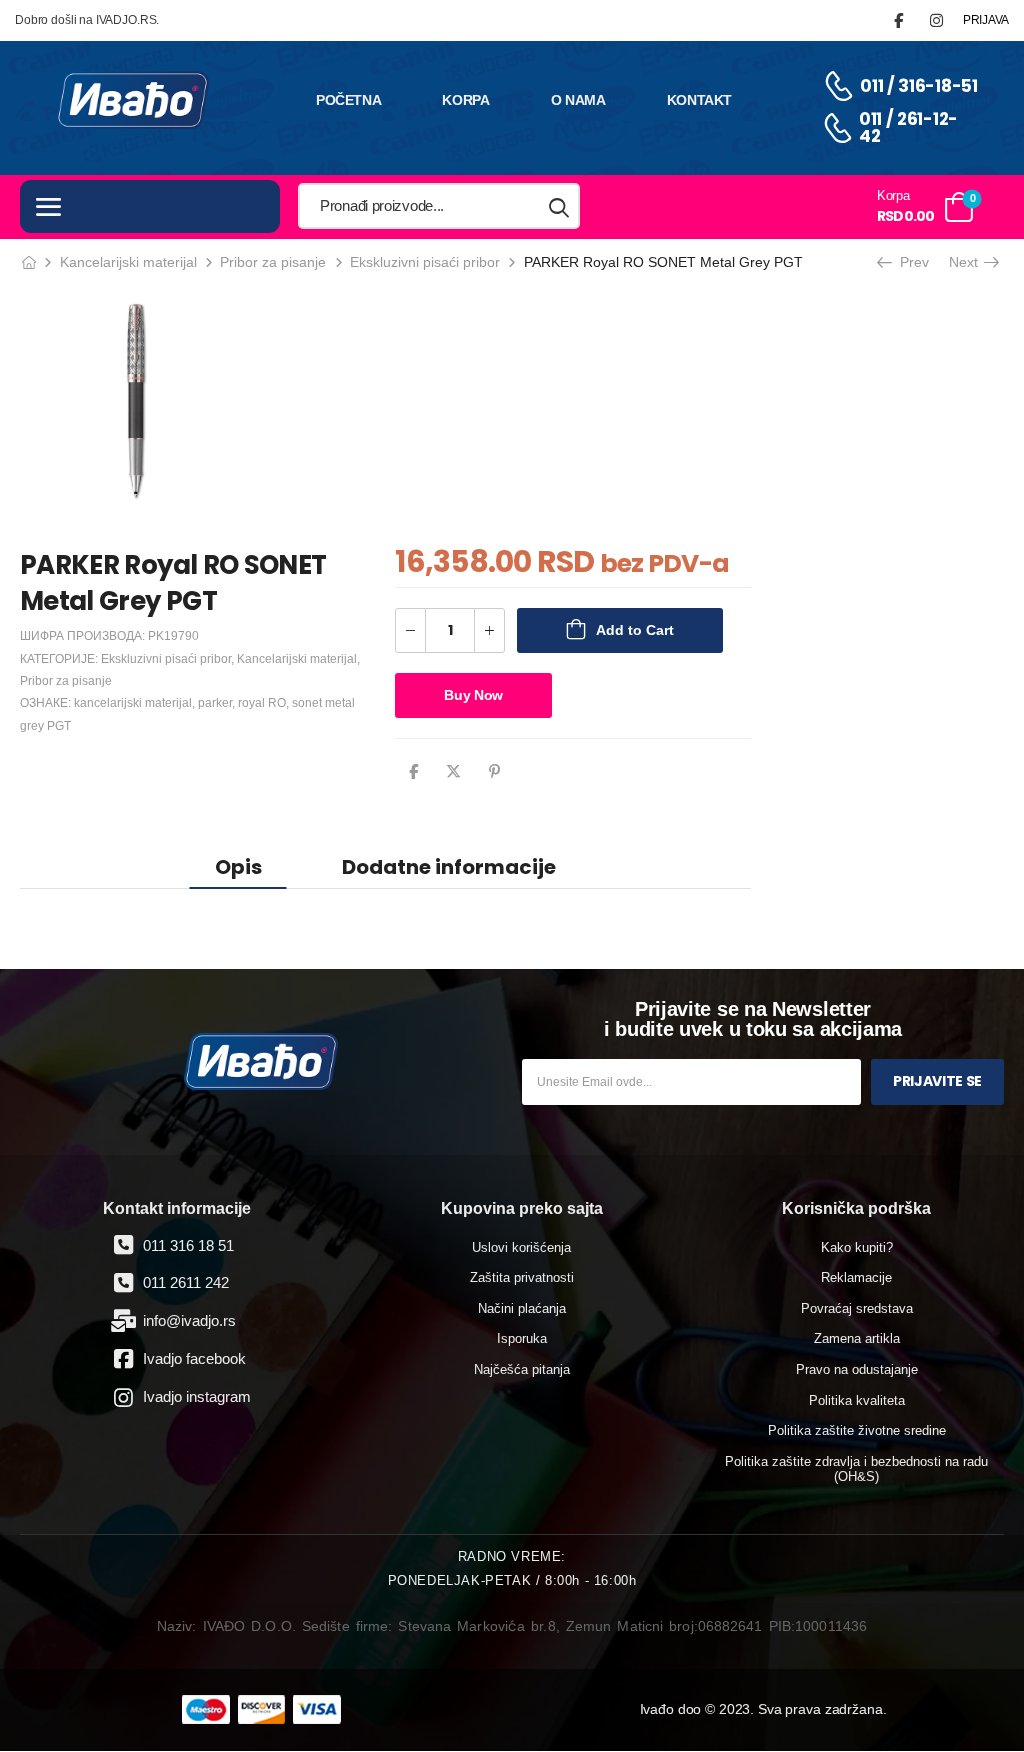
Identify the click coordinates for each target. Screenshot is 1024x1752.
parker (215, 703)
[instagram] (936, 20)
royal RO (262, 703)
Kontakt (700, 100)
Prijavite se (937, 1081)
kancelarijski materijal (133, 703)
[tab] (238, 866)
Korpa (465, 100)
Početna (349, 100)
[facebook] (898, 20)
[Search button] (560, 206)
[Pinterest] (494, 771)
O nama (578, 100)
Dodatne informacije (449, 867)
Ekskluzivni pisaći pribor (425, 262)
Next (969, 262)
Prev (910, 262)
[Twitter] (453, 771)
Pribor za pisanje (273, 262)
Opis (238, 867)
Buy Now (473, 695)
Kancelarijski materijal (128, 262)
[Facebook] (413, 771)
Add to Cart (635, 630)
